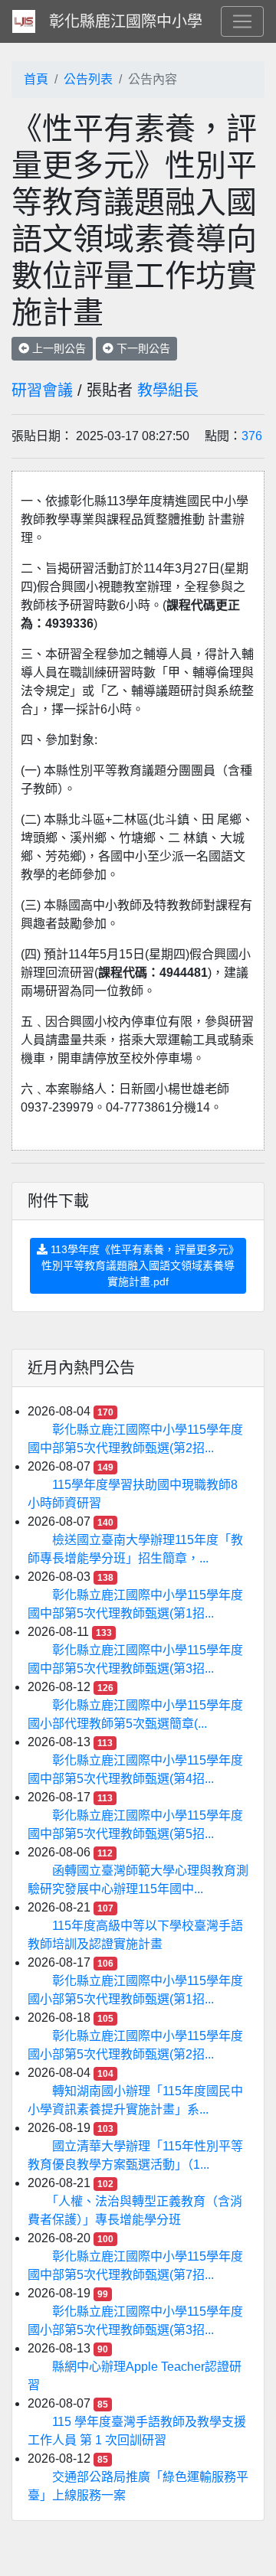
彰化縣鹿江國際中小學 (126, 21)
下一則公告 (142, 348)
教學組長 (168, 390)
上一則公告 (58, 348)
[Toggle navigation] (242, 21)
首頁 (36, 79)
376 (252, 436)
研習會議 (42, 390)
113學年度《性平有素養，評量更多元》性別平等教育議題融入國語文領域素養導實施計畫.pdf (140, 1265)
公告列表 (88, 79)
